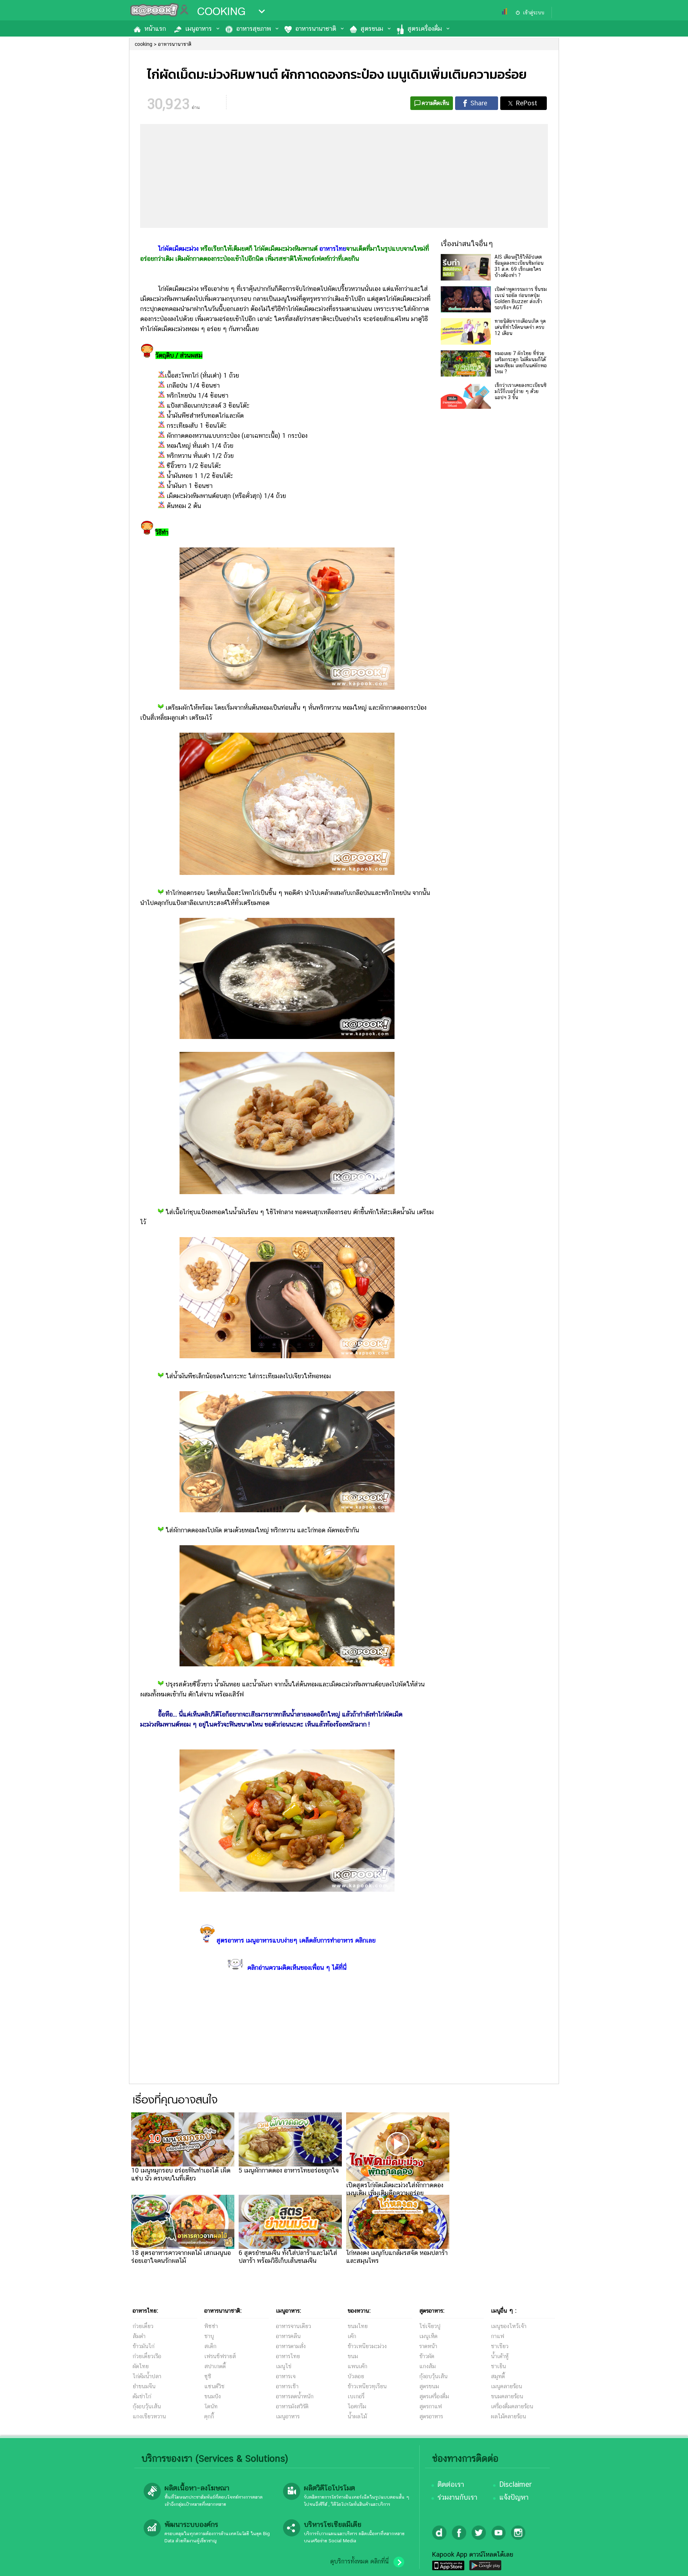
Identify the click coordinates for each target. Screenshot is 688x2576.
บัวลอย (356, 2376)
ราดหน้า (428, 2346)
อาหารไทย (333, 248)
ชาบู (209, 2336)
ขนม (353, 2356)
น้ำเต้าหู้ (500, 2356)
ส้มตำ (139, 2336)
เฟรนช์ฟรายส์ (220, 2356)
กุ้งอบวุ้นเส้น (147, 2406)
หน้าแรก (155, 28)
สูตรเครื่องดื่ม (425, 28)
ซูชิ (208, 2376)
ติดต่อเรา (451, 2484)
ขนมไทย (358, 2326)
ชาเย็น (498, 2366)
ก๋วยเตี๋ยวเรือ (147, 2356)
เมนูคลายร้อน (507, 2386)
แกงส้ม (427, 2366)
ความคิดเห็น (436, 103)
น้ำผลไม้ (357, 2416)
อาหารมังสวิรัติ (292, 2406)
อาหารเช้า (287, 2386)
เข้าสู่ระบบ (534, 13)
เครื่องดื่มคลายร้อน (512, 2406)
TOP (670, 2563)
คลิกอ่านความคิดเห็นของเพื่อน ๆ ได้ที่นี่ (297, 1967)
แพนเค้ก (357, 2366)
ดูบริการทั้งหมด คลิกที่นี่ (359, 2561)
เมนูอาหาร (199, 28)
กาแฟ (498, 2336)
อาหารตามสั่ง (291, 2346)
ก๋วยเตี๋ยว (143, 2326)
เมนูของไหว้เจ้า (509, 2326)
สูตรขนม (372, 28)
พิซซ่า (211, 2326)
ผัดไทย (141, 2366)
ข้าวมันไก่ (144, 2346)
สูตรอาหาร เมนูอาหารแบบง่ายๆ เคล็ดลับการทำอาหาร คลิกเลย (296, 1940)
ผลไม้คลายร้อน (508, 2416)
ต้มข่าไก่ (142, 2396)
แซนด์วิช (214, 2386)
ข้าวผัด (427, 2356)
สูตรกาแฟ (431, 2406)
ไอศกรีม (357, 2406)
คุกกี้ (209, 2416)
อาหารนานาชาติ (316, 28)
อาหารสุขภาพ (254, 28)
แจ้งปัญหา (514, 2497)
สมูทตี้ (498, 2376)
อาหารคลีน (288, 2336)
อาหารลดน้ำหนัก (295, 2396)
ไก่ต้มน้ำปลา (147, 2376)
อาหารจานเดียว (293, 2326)
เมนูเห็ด (428, 2336)
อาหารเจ (286, 2376)
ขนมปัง (212, 2396)
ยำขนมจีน (144, 2386)
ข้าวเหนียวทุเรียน (367, 2386)
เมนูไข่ (284, 2366)
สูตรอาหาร (431, 2416)
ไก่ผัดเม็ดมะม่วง (178, 248)
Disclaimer (515, 2484)
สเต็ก (210, 2346)
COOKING (221, 11)
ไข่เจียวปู (430, 2326)
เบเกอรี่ (356, 2396)
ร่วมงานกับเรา (457, 2497)
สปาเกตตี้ (215, 2366)
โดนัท (211, 2406)
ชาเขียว (500, 2346)
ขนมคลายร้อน (507, 2396)
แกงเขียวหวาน (149, 2416)
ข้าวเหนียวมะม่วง (367, 2346)
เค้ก (352, 2336)
